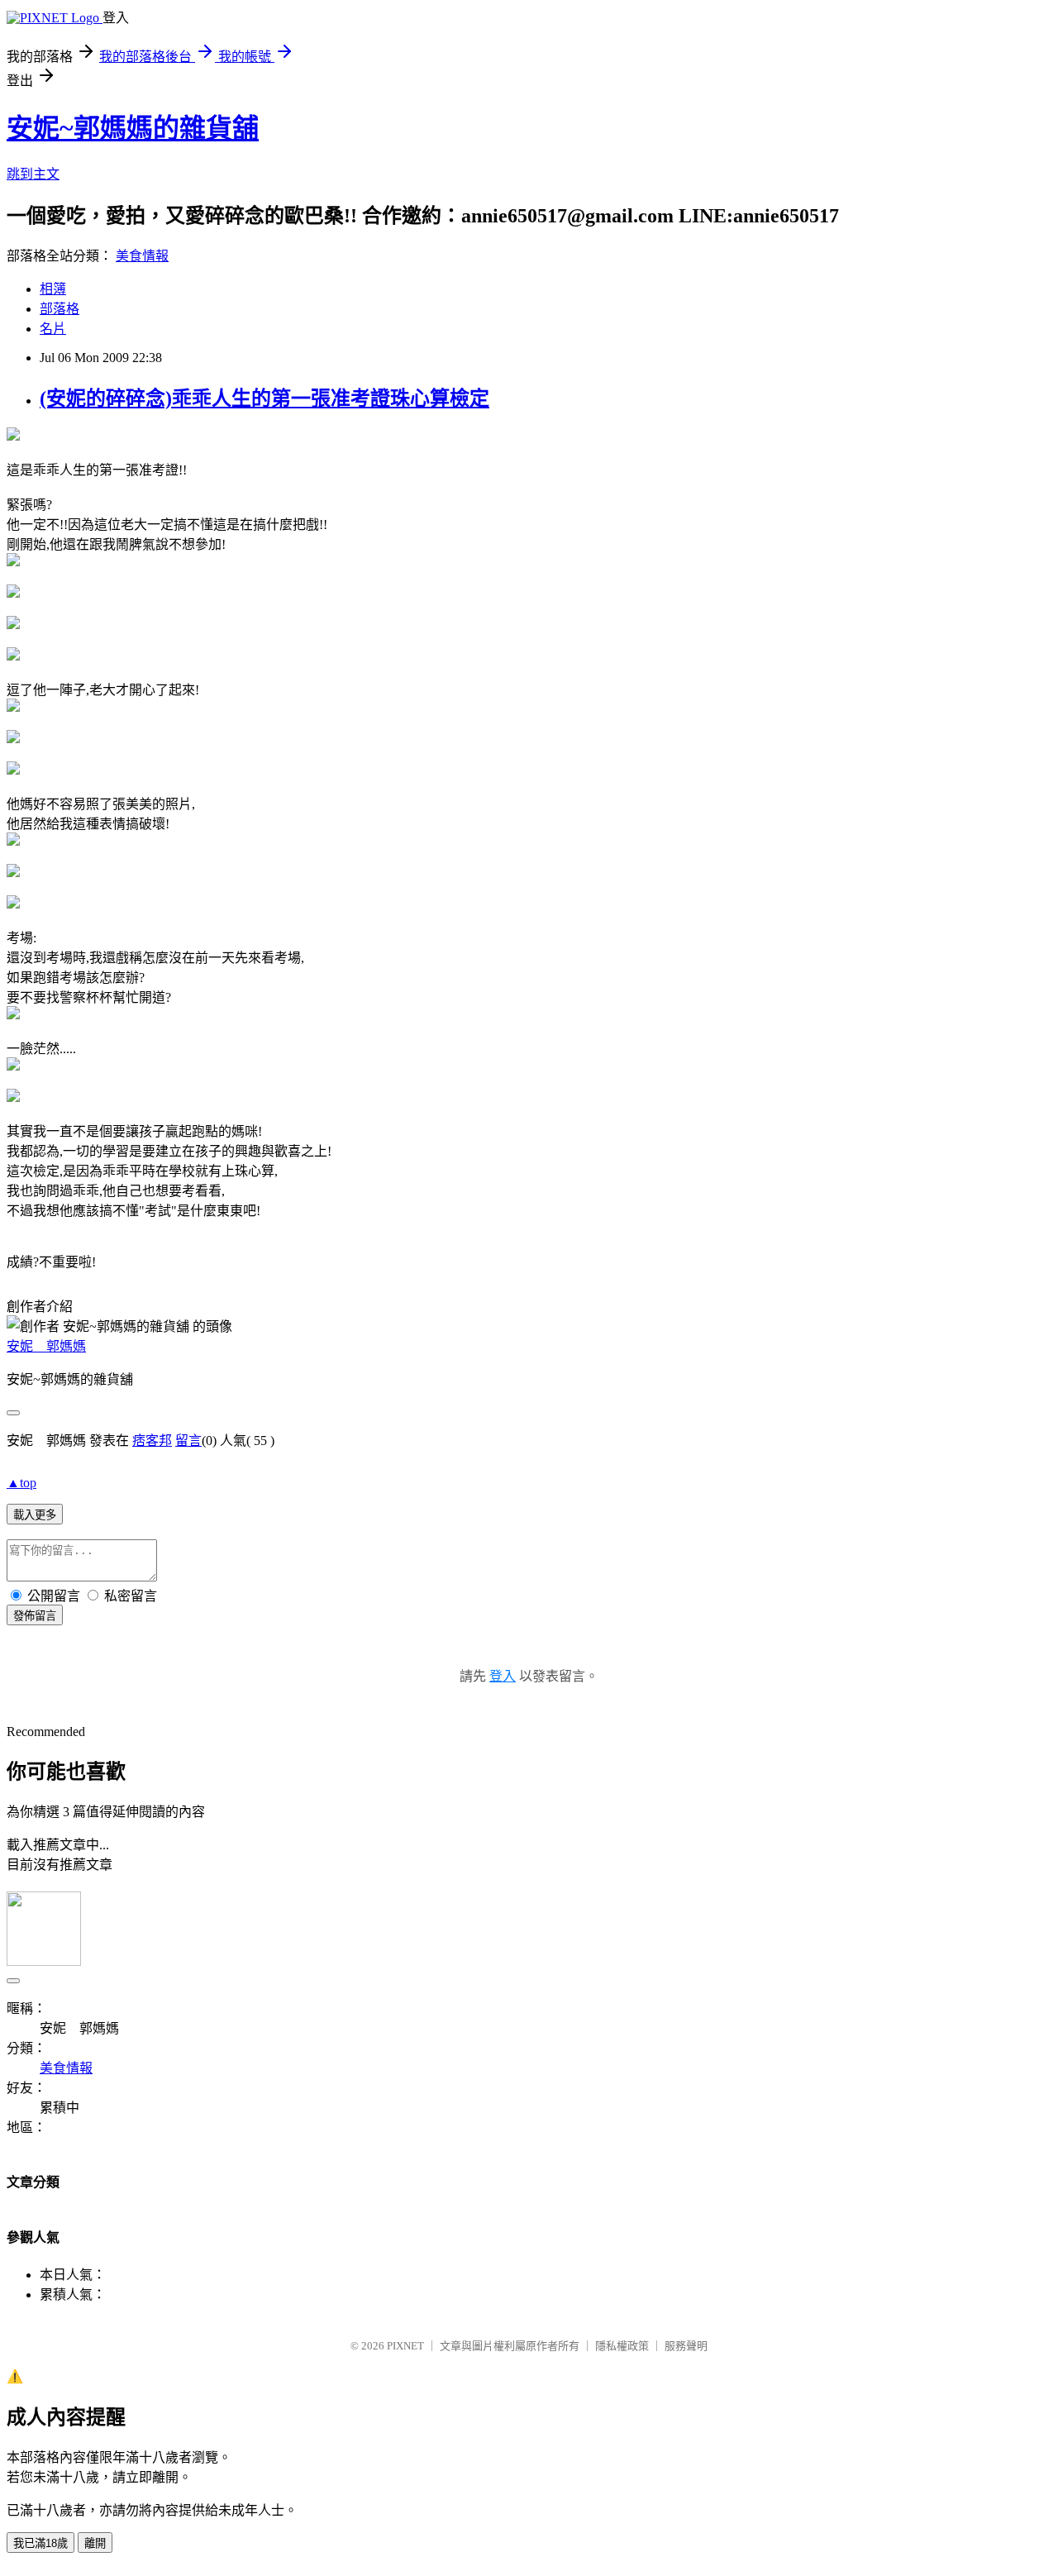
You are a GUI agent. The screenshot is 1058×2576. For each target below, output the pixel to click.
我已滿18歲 (41, 2543)
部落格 (60, 309)
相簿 (53, 289)
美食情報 (142, 256)
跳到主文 (33, 174)
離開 (95, 2543)
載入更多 (35, 1515)
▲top (21, 1483)
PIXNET (405, 2346)
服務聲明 (686, 2346)
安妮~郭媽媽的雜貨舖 (133, 128)
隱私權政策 (622, 2346)
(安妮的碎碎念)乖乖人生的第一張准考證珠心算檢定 (264, 398)
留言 (188, 1441)
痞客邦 (152, 1441)
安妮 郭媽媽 (46, 1346)
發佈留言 (35, 1616)
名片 (53, 329)
